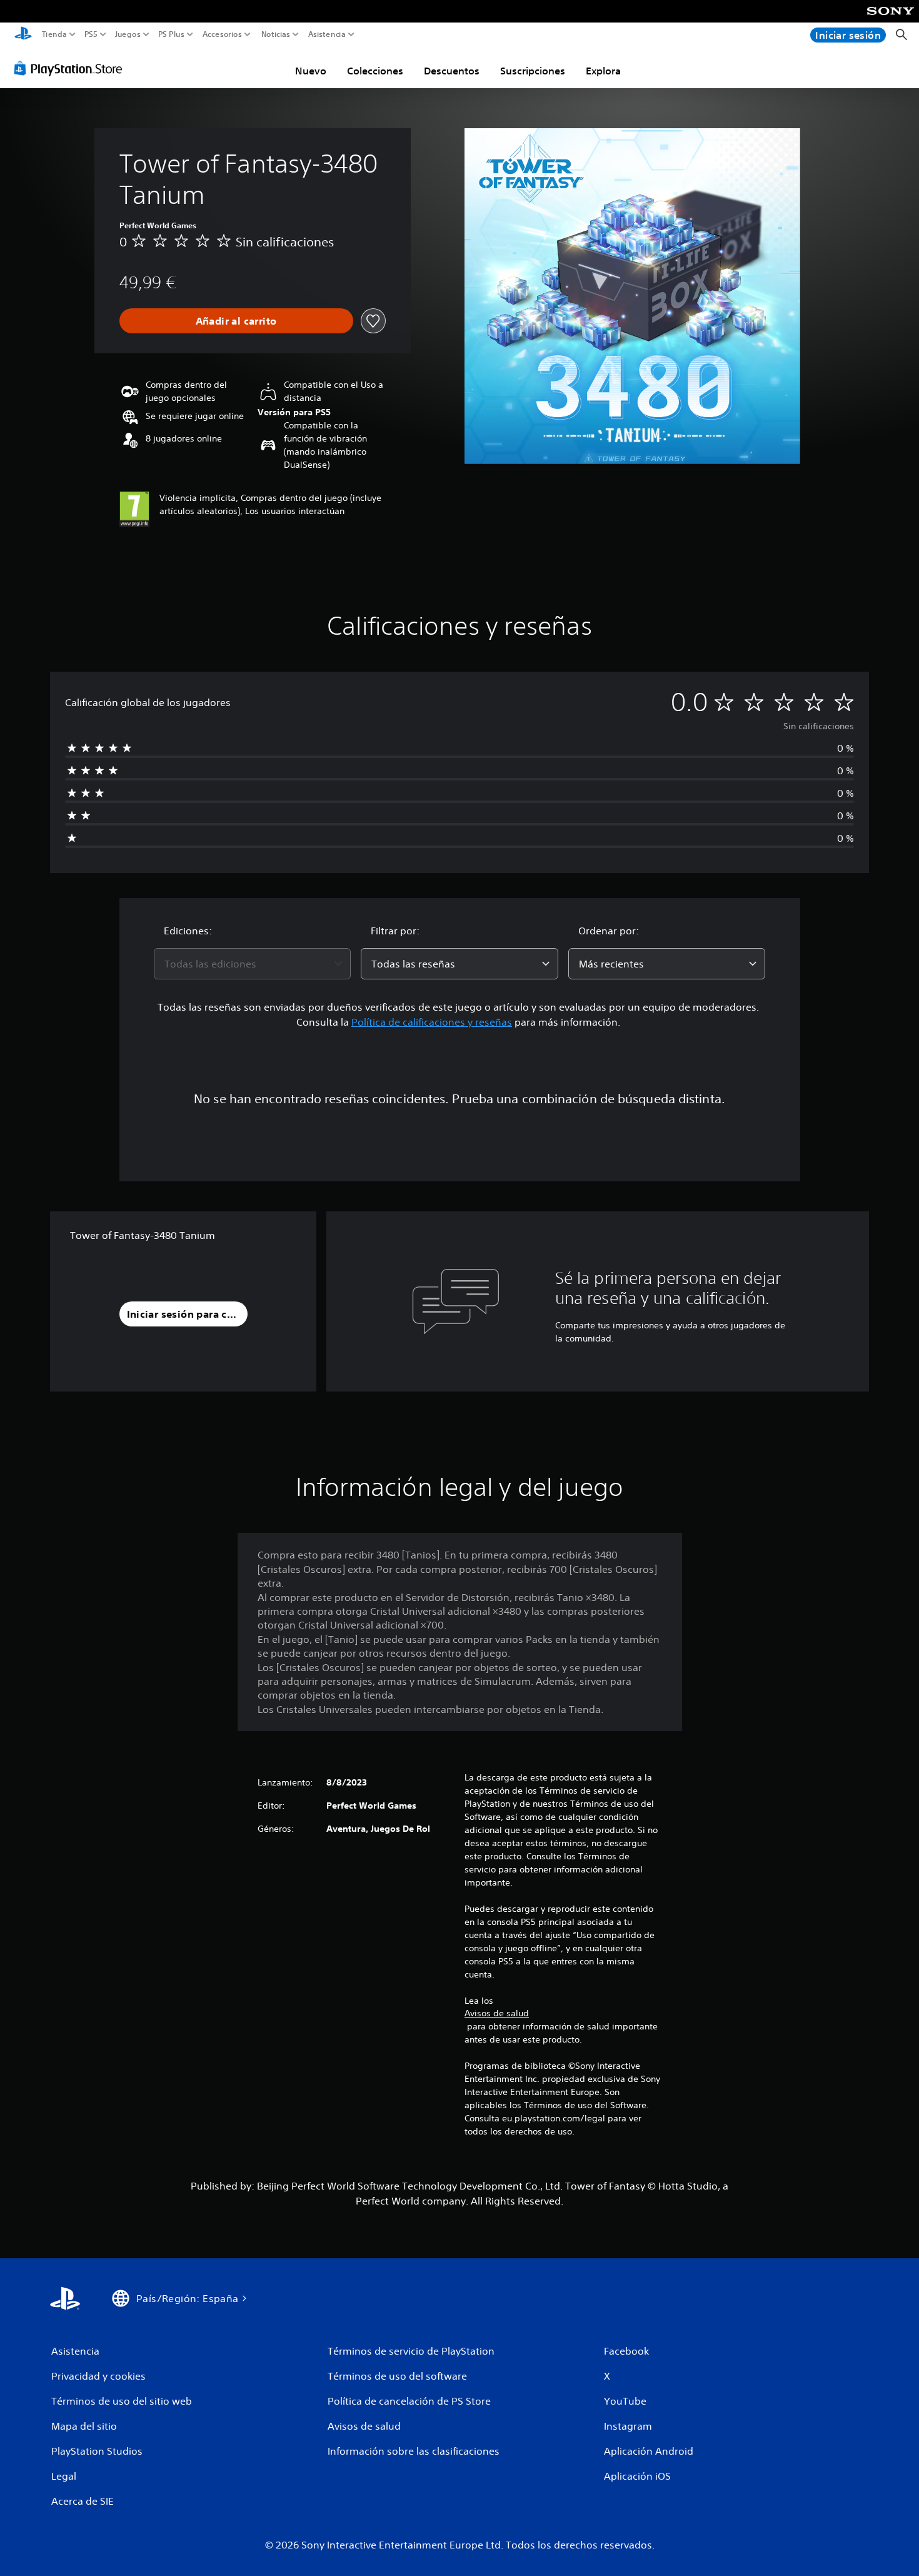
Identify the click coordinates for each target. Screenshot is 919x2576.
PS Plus (171, 34)
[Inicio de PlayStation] (23, 35)
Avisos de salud (497, 2013)
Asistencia (327, 34)
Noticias (275, 34)
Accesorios (222, 34)
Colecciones (375, 71)
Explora (603, 71)
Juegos (127, 34)
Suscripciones (533, 71)
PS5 (91, 34)
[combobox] (253, 964)
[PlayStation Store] (72, 68)
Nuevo (311, 71)
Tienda (54, 34)
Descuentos (452, 71)
